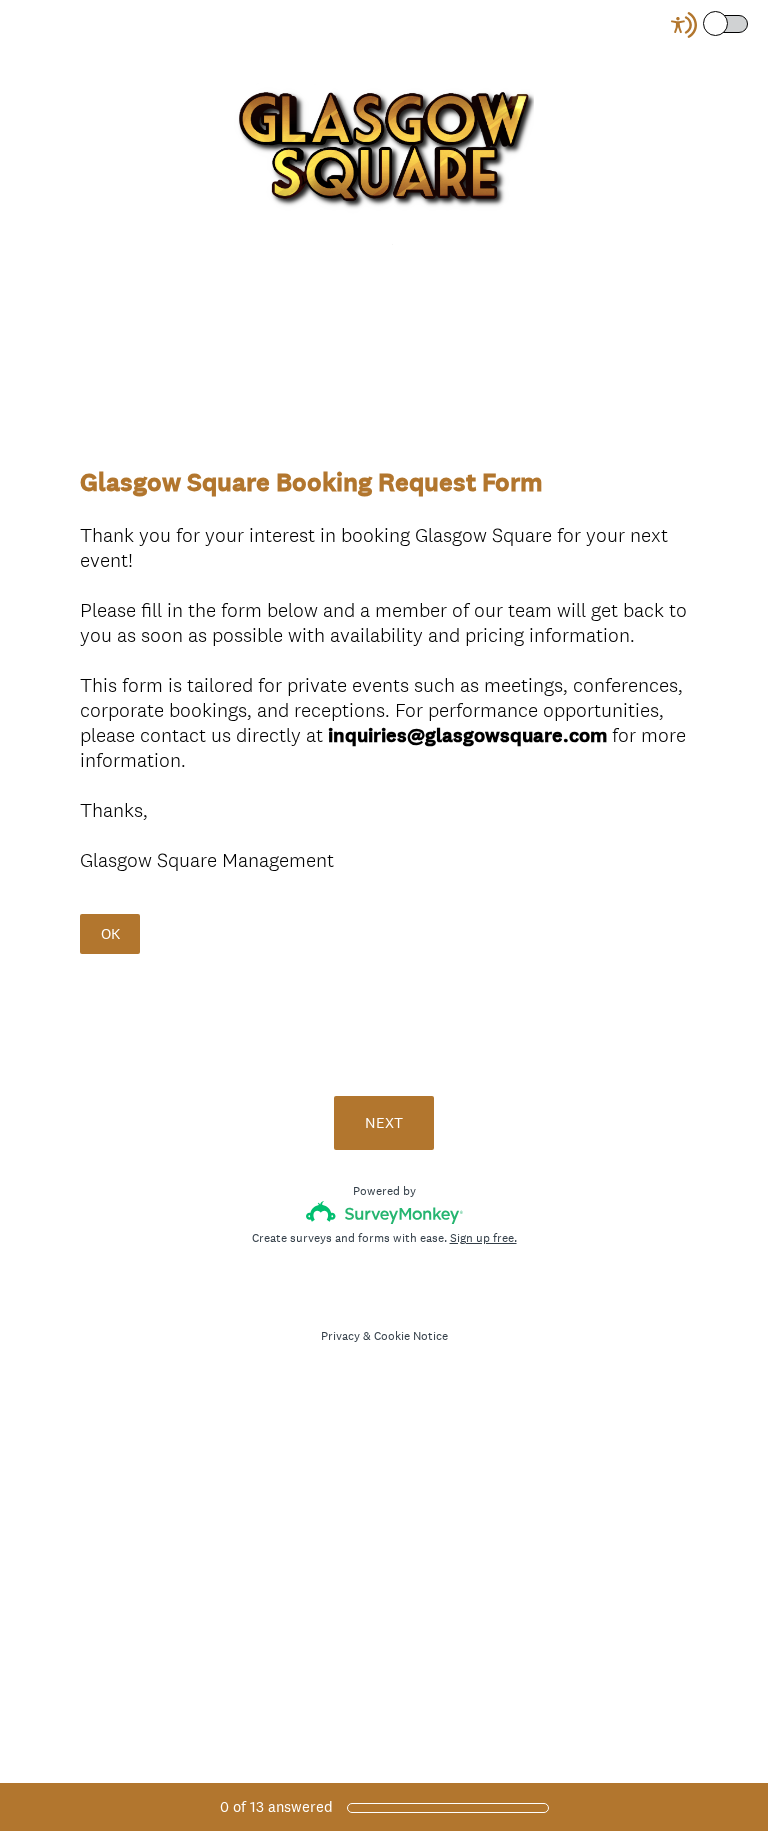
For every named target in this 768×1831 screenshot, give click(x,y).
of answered (276, 1806)
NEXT (384, 1122)
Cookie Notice (411, 1336)
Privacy (340, 1336)
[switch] (749, 22)
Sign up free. (483, 1238)
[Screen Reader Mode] (711, 25)
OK (110, 933)
